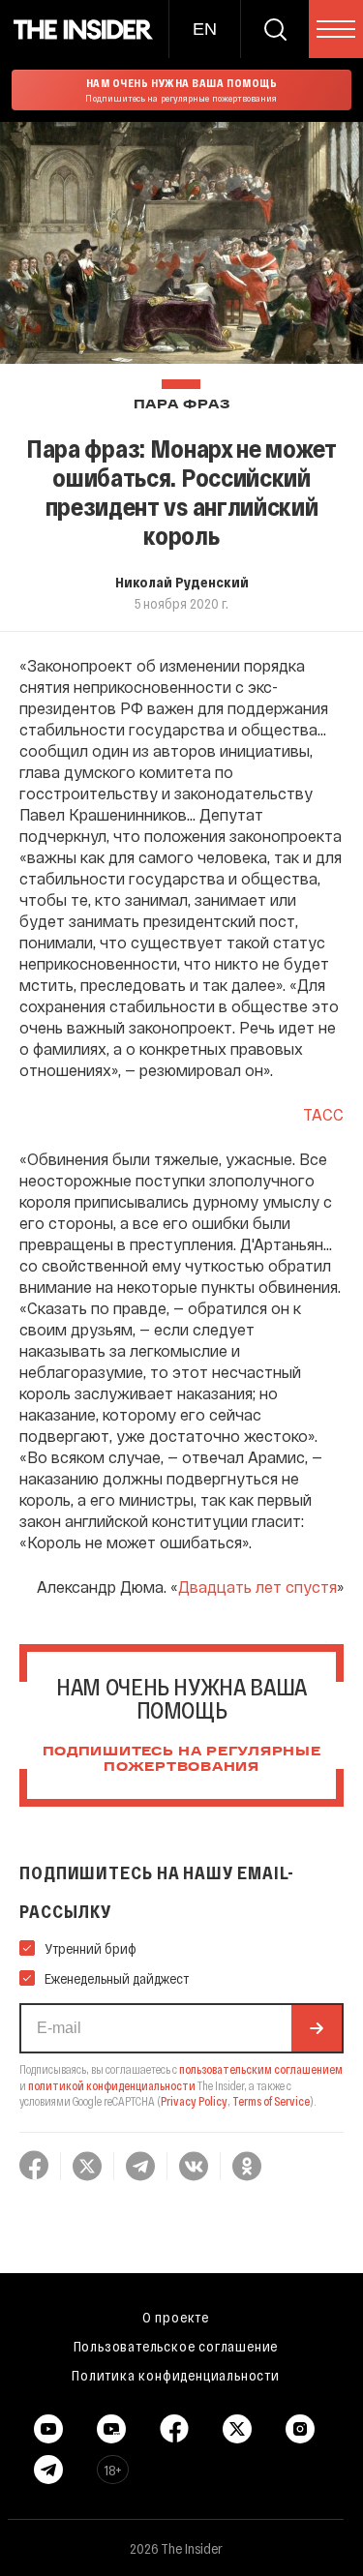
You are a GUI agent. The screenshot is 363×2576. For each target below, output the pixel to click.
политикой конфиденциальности (112, 2085)
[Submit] (317, 2028)
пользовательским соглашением (261, 2069)
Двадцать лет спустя (257, 1587)
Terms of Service (271, 2101)
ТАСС (323, 1114)
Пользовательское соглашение (176, 2346)
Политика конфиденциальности (176, 2375)
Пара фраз (181, 405)
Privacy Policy (194, 2101)
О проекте (176, 2317)
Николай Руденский (182, 582)
